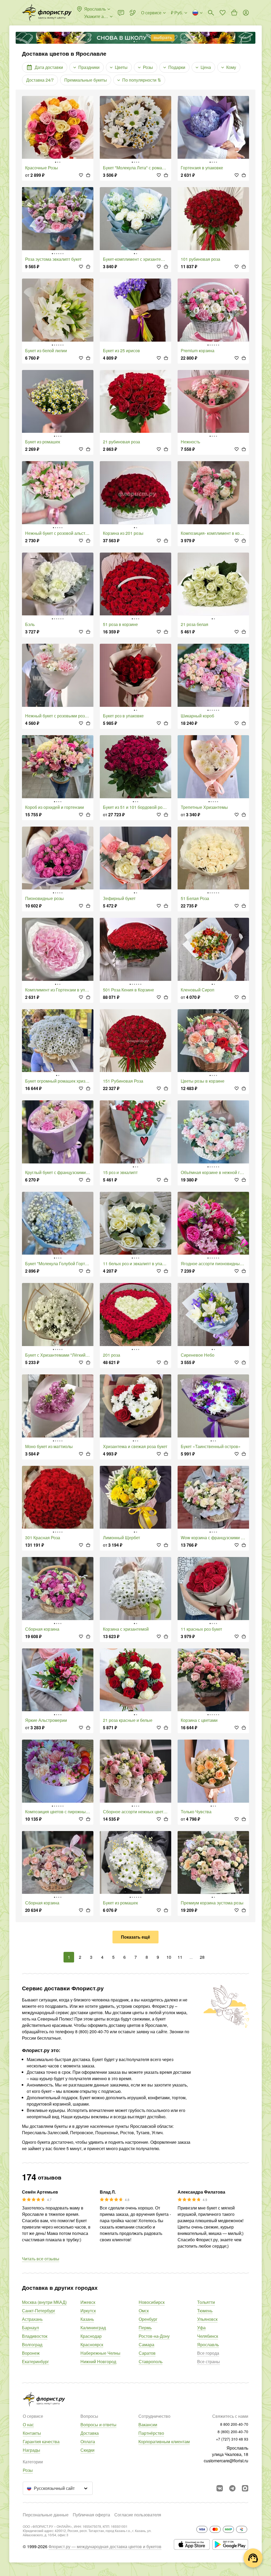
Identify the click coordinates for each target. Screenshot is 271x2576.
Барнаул (30, 2328)
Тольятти (206, 2302)
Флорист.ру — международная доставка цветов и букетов (105, 2546)
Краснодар (91, 2336)
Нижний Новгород (98, 2361)
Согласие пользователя (138, 2515)
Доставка (90, 2433)
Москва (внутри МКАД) (44, 2302)
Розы (28, 2470)
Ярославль (208, 2345)
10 (169, 1957)
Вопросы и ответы (98, 2425)
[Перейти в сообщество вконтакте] (220, 2488)
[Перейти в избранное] (223, 13)
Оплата (88, 2442)
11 (180, 1957)
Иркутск (88, 2311)
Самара (146, 2345)
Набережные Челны (100, 2353)
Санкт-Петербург (39, 2311)
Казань (87, 2319)
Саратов (147, 2353)
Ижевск (88, 2302)
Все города (208, 2353)
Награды (31, 2450)
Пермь (145, 2328)
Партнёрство (151, 2433)
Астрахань (32, 2319)
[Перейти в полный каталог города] (47, 13)
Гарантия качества (41, 2442)
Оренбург (148, 2319)
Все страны (209, 2361)
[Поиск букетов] (211, 13)
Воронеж (31, 2353)
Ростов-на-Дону (154, 2336)
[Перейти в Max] (245, 2488)
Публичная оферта (91, 2515)
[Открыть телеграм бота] (232, 2488)
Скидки (87, 2450)
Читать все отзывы (41, 2259)
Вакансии (148, 2425)
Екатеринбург (35, 2361)
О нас (28, 2425)
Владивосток (35, 2336)
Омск (144, 2311)
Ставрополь (151, 2361)
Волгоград (32, 2345)
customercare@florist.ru (226, 2461)
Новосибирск (152, 2302)
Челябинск (208, 2336)
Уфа (201, 2328)
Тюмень (205, 2311)
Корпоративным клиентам (164, 2442)
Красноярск (92, 2345)
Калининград (93, 2328)
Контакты (32, 2433)
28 (202, 1957)
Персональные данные (46, 2515)
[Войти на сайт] (246, 13)
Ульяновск (207, 2319)
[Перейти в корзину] (234, 13)
